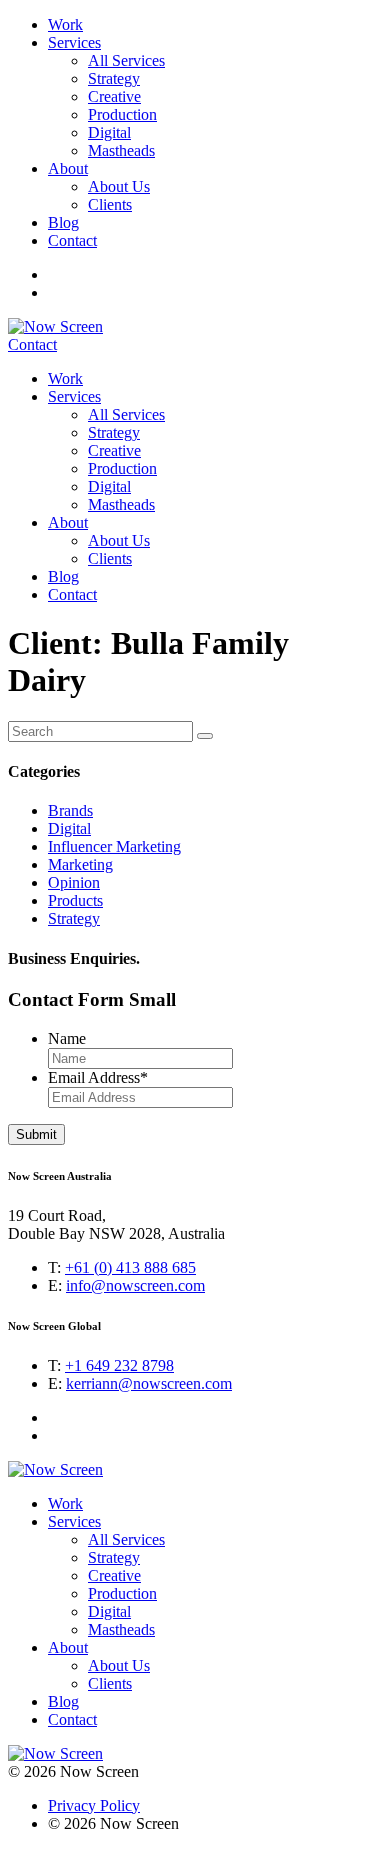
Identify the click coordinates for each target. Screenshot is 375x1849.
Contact (72, 240)
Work (65, 24)
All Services (126, 60)
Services (74, 42)
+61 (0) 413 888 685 (130, 1267)
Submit (36, 1134)
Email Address (98, 1077)
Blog (63, 222)
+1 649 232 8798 (119, 1365)
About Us (119, 186)
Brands (70, 810)
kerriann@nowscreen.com (149, 1383)
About (68, 168)
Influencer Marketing (114, 846)
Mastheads (121, 150)
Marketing (80, 864)
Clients (110, 204)
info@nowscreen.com (135, 1285)
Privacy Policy (94, 1805)
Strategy (114, 78)
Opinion (74, 882)
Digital (109, 132)
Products (75, 900)
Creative (114, 96)
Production (122, 114)
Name (67, 1038)
